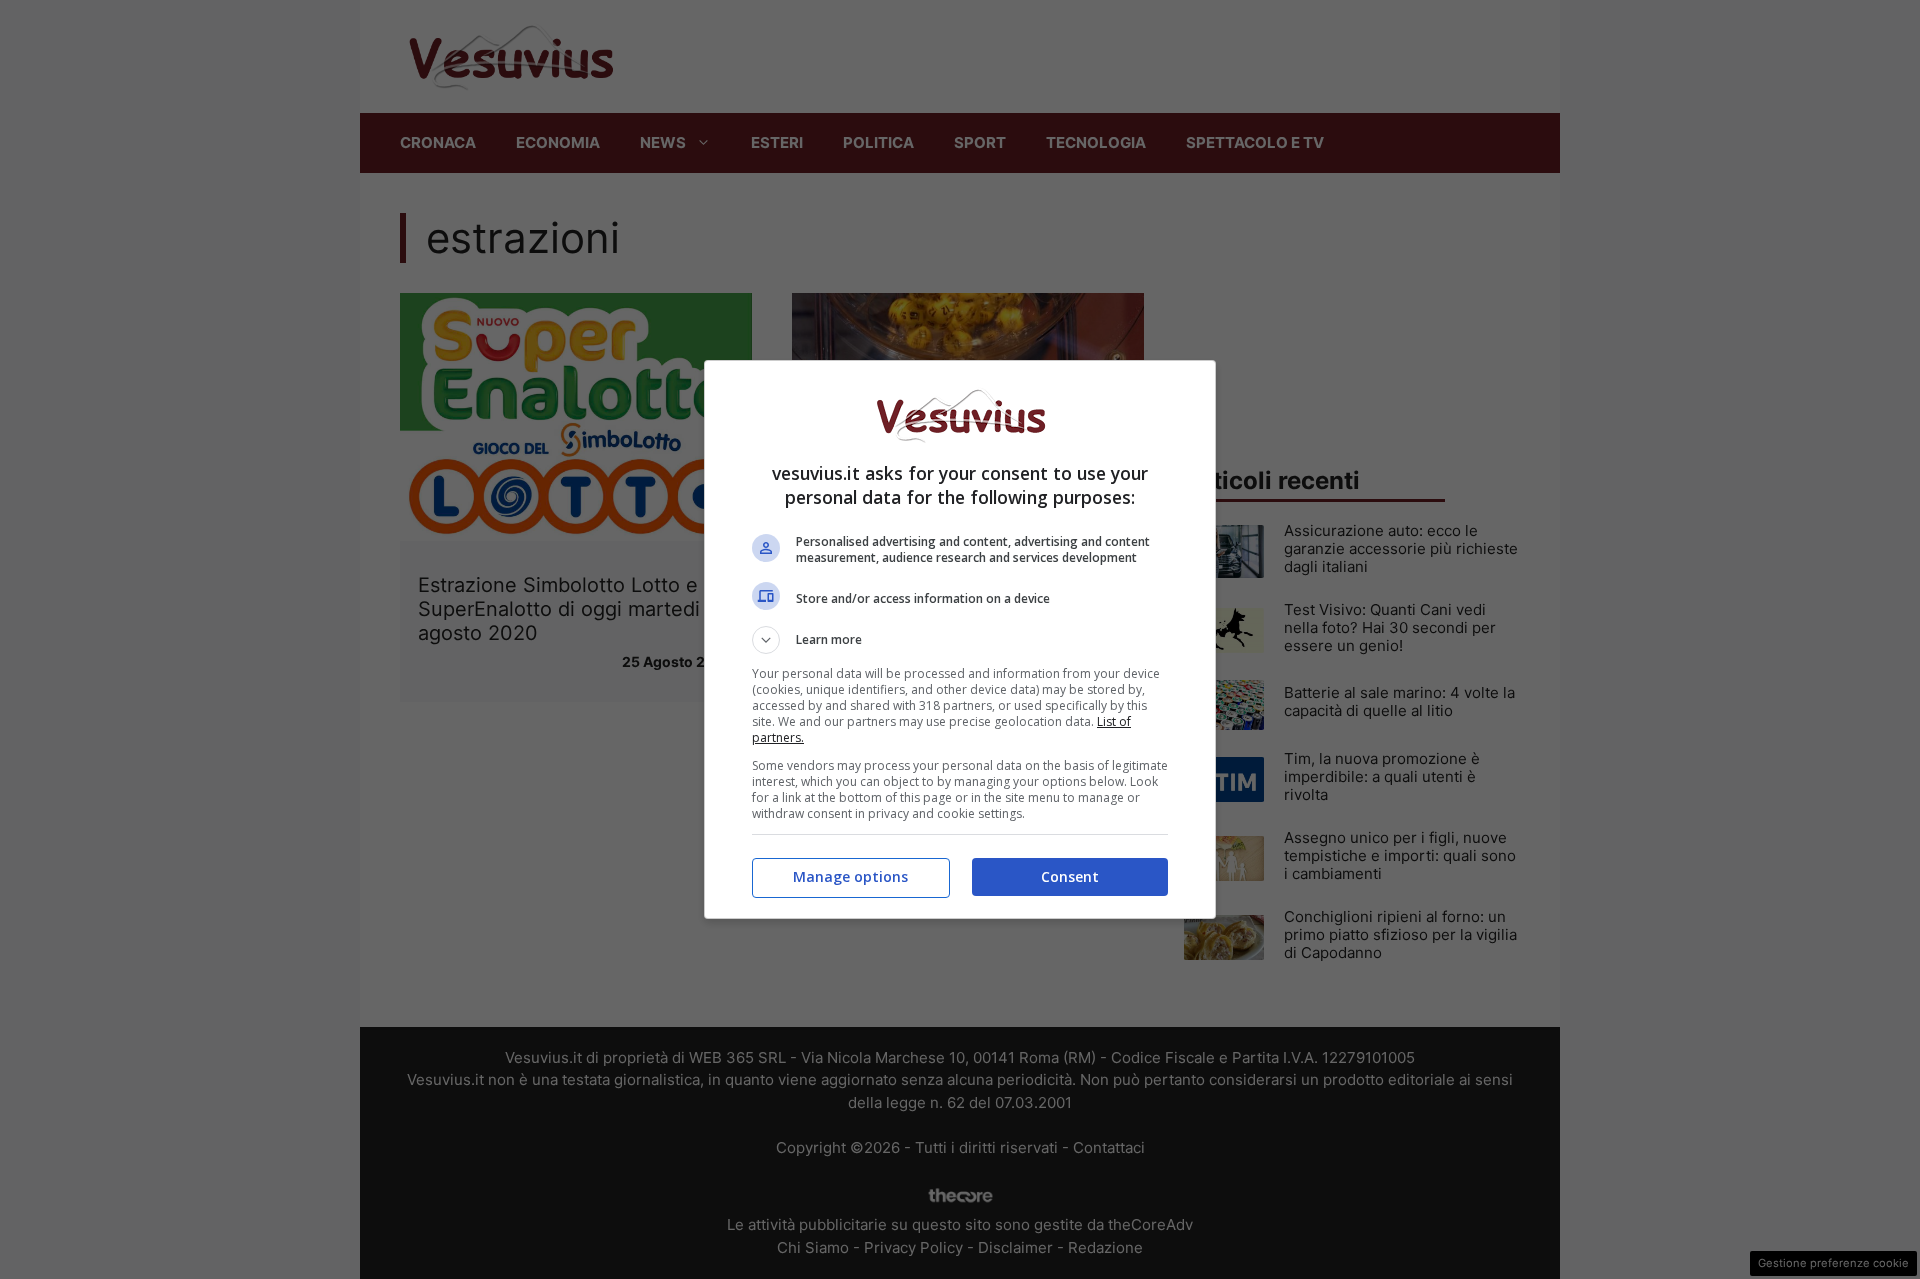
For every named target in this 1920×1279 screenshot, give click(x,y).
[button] (960, 640)
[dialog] (960, 639)
